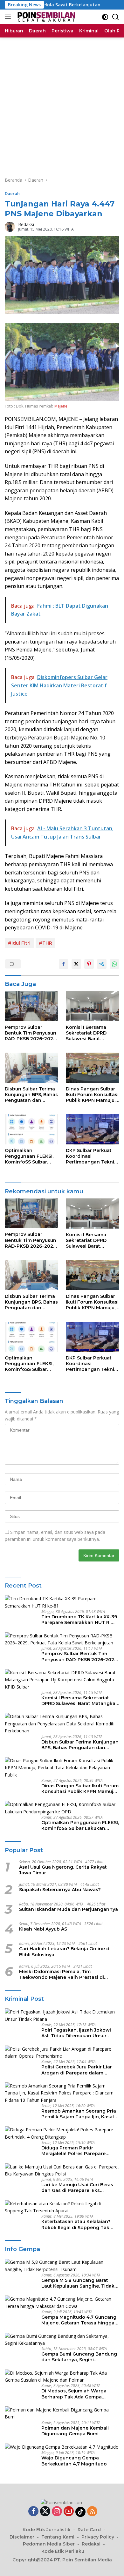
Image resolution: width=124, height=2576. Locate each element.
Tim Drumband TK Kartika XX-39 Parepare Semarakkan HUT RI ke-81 (79, 1620)
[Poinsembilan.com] (45, 17)
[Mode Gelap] (105, 17)
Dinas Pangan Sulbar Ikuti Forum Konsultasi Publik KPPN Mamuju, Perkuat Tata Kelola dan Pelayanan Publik (92, 1095)
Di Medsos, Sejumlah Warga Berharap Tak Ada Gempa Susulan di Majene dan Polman (78, 2394)
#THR (45, 943)
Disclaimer (22, 2537)
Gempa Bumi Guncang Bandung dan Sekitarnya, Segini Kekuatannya (79, 2357)
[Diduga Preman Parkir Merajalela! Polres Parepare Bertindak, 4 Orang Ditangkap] (62, 2133)
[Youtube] (69, 2512)
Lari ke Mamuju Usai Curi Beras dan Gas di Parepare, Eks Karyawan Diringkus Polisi (77, 2188)
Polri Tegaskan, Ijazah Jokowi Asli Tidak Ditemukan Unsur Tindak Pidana (76, 2033)
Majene (61, 406)
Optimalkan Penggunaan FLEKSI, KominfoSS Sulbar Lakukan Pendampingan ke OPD (29, 1156)
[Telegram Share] (102, 964)
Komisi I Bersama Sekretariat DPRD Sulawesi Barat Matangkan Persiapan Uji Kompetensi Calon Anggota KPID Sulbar (92, 1033)
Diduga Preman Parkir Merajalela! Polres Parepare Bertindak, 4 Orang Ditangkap (77, 2151)
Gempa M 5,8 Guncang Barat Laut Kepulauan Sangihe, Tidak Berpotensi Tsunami (78, 2283)
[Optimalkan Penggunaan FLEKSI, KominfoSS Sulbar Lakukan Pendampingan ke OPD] (31, 1129)
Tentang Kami (58, 2537)
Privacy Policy (98, 2537)
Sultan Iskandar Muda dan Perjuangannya (69, 1909)
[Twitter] (45, 2512)
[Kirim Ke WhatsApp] (114, 964)
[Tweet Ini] (76, 964)
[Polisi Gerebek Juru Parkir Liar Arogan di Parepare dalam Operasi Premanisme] (62, 2053)
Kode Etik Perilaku (63, 2551)
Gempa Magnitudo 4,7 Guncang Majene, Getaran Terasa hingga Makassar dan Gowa (79, 2320)
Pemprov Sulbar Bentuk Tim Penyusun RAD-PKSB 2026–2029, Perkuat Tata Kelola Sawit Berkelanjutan (31, 1033)
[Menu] (9, 17)
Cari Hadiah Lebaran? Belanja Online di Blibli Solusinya (65, 1952)
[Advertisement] (62, 103)
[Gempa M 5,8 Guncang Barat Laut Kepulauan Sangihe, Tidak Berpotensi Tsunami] (62, 2266)
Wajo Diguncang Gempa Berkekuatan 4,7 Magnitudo (74, 2461)
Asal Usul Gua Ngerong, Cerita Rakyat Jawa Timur (63, 1870)
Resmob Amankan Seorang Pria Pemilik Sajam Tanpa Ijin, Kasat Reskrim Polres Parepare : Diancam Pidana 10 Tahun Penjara (79, 2114)
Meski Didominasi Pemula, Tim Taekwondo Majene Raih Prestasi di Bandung (62, 1974)
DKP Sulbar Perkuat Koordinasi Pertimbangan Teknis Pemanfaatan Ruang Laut (91, 1156)
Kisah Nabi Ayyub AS (43, 1929)
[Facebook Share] (64, 964)
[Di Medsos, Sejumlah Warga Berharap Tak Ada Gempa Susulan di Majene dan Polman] (62, 2377)
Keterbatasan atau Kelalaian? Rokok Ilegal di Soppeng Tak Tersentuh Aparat (76, 2224)
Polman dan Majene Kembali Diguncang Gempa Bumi (75, 2431)
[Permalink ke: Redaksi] (10, 226)
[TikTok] (80, 2512)
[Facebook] (33, 2512)
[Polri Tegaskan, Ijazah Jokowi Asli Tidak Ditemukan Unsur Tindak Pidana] (62, 2016)
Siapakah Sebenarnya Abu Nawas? (60, 1890)
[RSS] (92, 2512)
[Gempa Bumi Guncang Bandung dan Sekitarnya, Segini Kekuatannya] (62, 2340)
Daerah (12, 193)
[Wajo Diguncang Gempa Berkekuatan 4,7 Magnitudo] (62, 2447)
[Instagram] (57, 2512)
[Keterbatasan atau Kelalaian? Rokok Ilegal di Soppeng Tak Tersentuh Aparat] (62, 2207)
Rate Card (89, 2530)
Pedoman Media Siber (49, 2544)
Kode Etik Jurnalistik (47, 2530)
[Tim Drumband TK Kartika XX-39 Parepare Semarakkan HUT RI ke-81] (62, 1602)
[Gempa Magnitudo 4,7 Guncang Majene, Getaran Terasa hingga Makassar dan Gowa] (62, 2303)
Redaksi (26, 224)
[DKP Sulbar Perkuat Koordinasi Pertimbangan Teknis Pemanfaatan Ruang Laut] (93, 1129)
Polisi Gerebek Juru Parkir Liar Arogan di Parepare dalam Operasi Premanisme (77, 2070)
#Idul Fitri (19, 943)
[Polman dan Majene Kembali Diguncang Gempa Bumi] (62, 2414)
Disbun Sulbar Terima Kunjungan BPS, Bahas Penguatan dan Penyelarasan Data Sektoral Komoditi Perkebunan (31, 1095)
